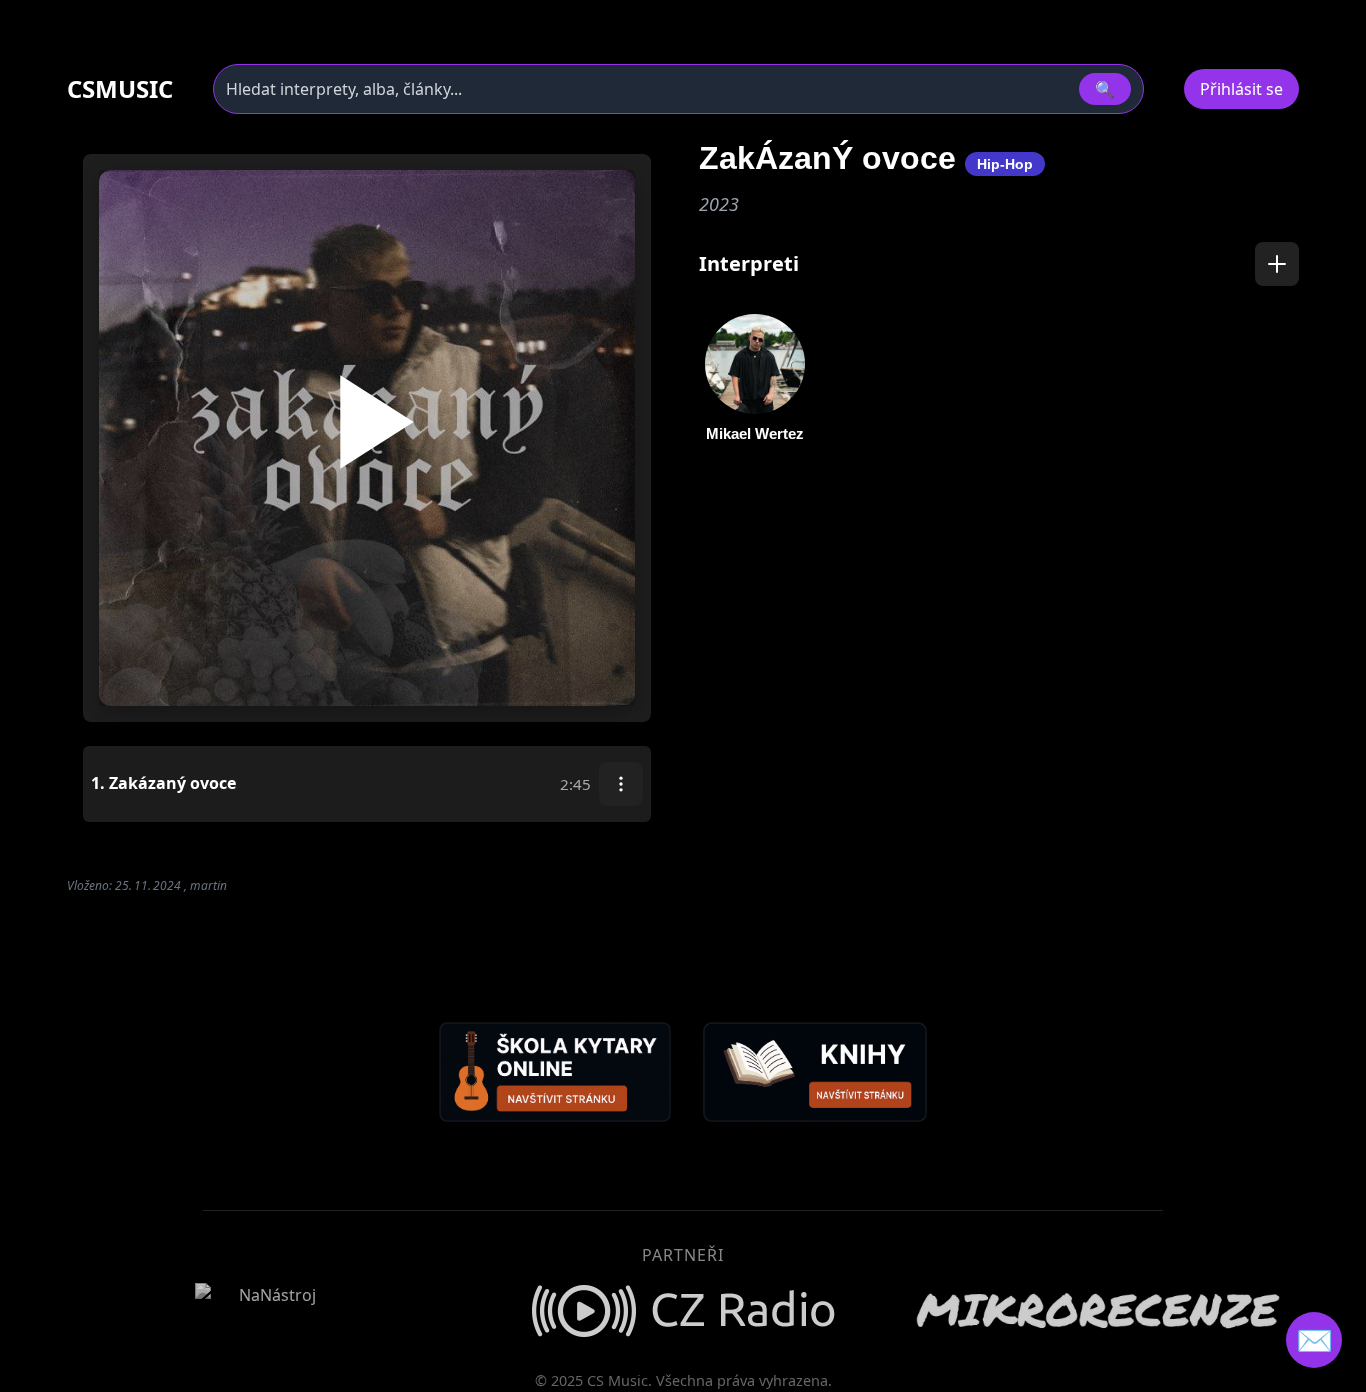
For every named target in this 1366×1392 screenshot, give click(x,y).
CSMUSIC (120, 89)
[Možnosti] (621, 784)
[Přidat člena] (1277, 264)
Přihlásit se (1241, 89)
